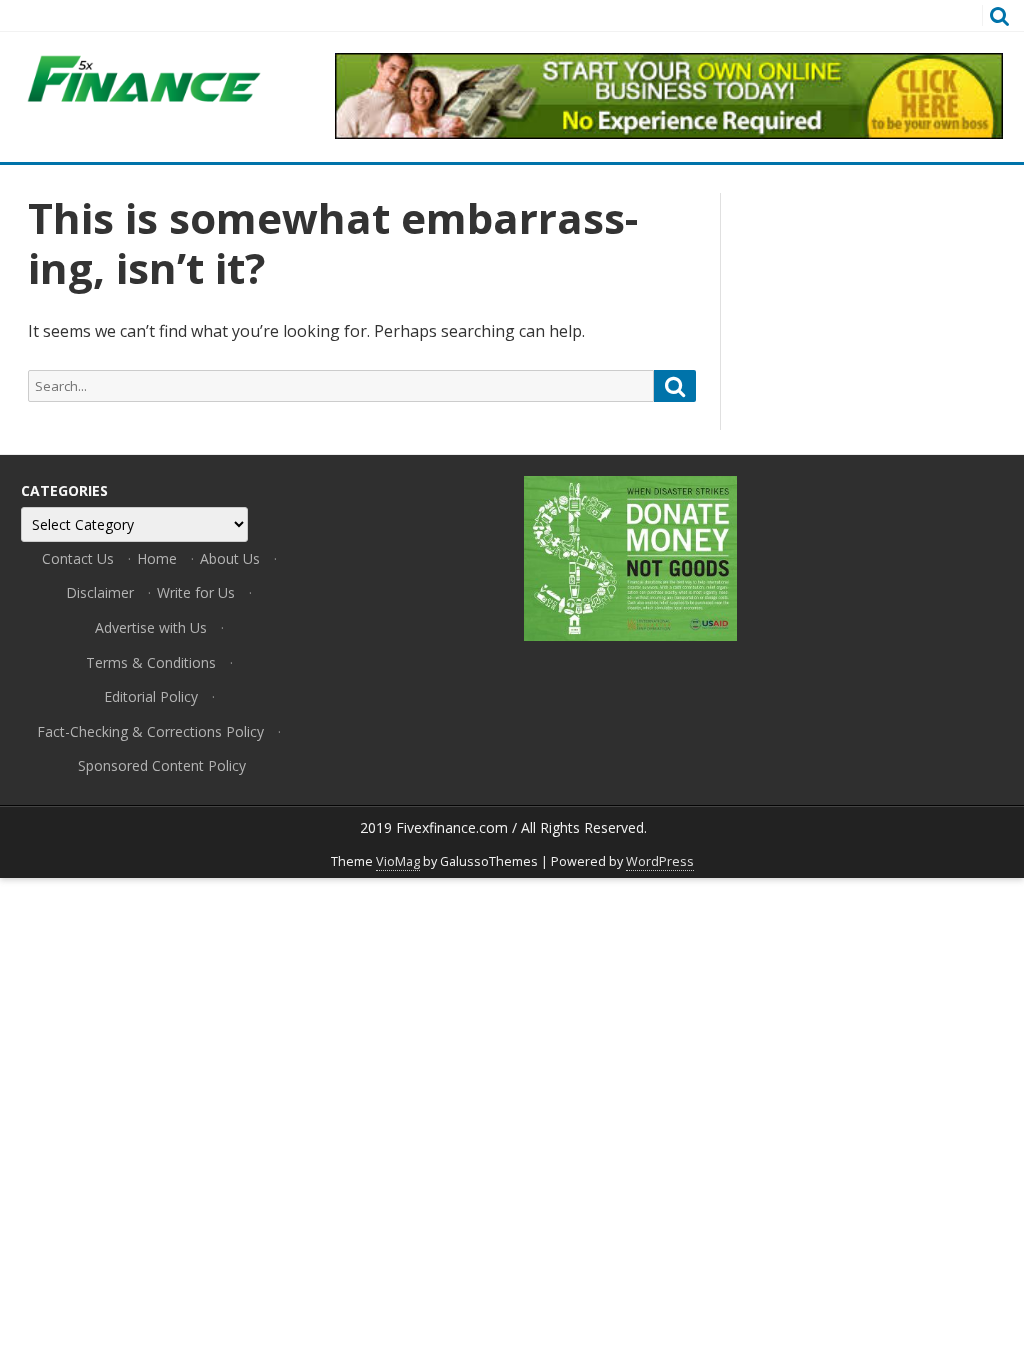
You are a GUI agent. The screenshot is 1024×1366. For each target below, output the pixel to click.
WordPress (660, 861)
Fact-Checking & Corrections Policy (150, 731)
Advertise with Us (151, 627)
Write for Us (196, 592)
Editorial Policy (151, 696)
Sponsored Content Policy (162, 765)
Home (157, 558)
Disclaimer (100, 592)
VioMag (398, 861)
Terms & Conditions (151, 662)
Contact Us (78, 558)
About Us (230, 558)
